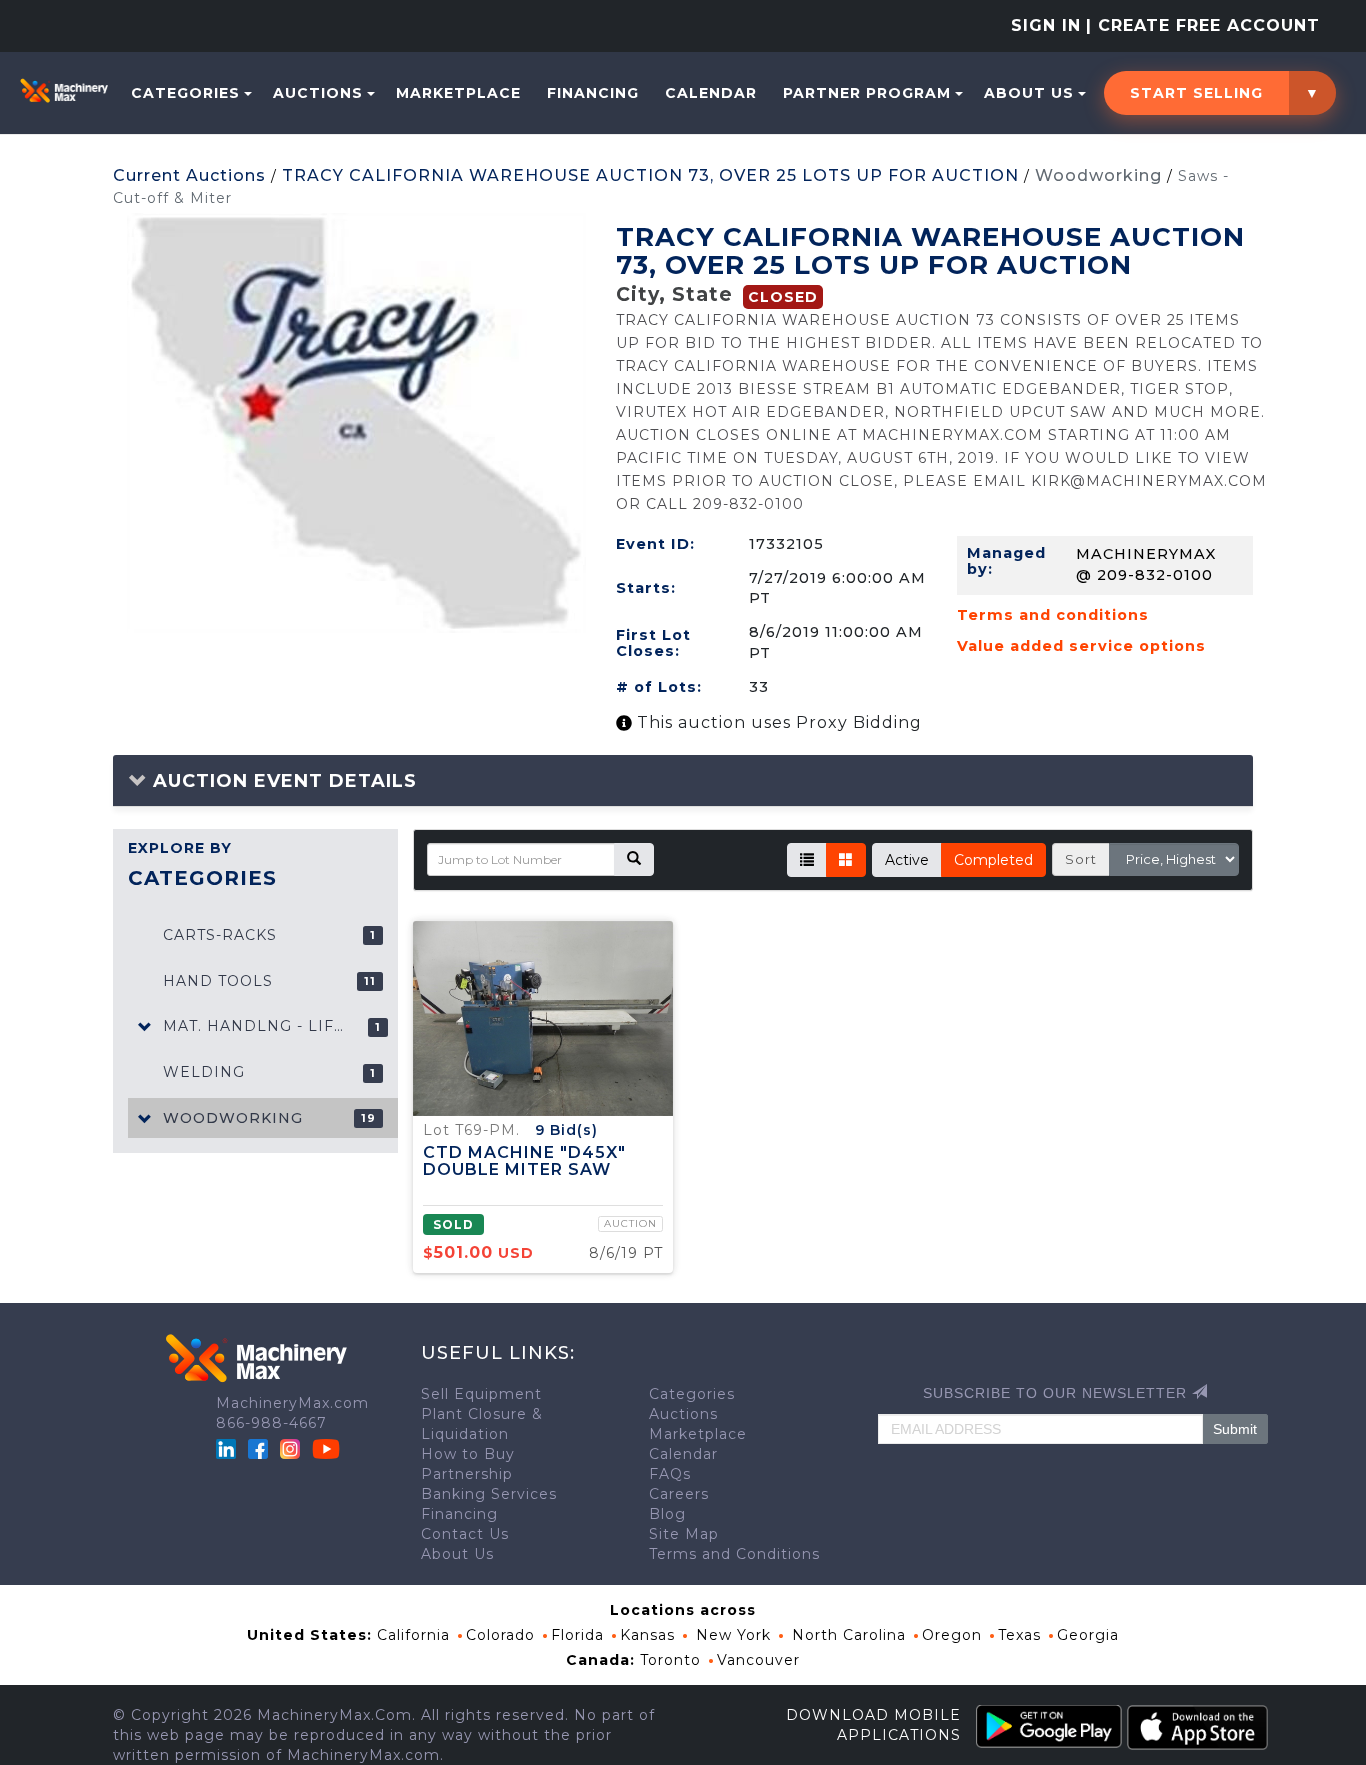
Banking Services (489, 1494)
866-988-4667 (271, 1423)
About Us (1029, 93)
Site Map (684, 1534)
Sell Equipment (481, 1394)
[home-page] (64, 90)
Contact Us (465, 1534)
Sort (1081, 859)
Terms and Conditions (734, 1554)
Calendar (711, 93)
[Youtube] (326, 1448)
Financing (593, 93)
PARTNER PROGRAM (867, 93)
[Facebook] (258, 1448)
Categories (185, 93)
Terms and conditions (1053, 615)
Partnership (467, 1474)
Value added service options (1081, 646)
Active (907, 860)
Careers (679, 1494)
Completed (993, 860)
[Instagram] (292, 1448)
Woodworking (1098, 175)
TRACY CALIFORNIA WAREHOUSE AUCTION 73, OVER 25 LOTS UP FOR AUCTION (650, 175)
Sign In (1046, 25)
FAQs (670, 1474)
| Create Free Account (1203, 25)
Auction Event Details (282, 781)
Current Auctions (189, 175)
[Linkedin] (228, 1448)
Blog (667, 1514)
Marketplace (458, 93)
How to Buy (468, 1454)
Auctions (318, 93)
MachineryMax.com (292, 1403)
